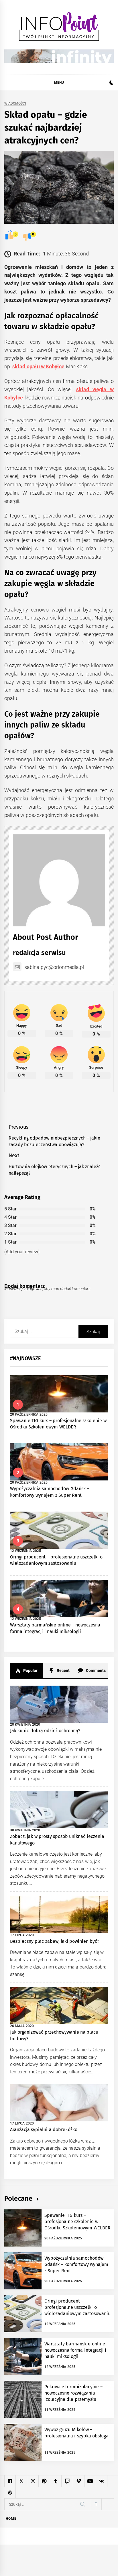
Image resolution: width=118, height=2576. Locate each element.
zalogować (33, 1289)
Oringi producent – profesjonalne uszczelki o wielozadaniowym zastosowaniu (77, 2307)
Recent (62, 1670)
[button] (112, 83)
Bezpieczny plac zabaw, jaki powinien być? (55, 1941)
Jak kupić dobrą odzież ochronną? (45, 1731)
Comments (95, 1670)
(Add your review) (22, 1252)
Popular (30, 1670)
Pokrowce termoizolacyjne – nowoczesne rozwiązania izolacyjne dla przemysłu (73, 2393)
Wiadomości (15, 104)
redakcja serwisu (39, 953)
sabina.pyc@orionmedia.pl (54, 967)
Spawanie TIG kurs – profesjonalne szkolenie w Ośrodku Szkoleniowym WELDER (77, 2222)
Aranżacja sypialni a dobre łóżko (44, 2130)
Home (11, 2519)
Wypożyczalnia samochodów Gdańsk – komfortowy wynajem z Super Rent (76, 2265)
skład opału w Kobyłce (38, 366)
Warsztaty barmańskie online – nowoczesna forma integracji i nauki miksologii (76, 2350)
